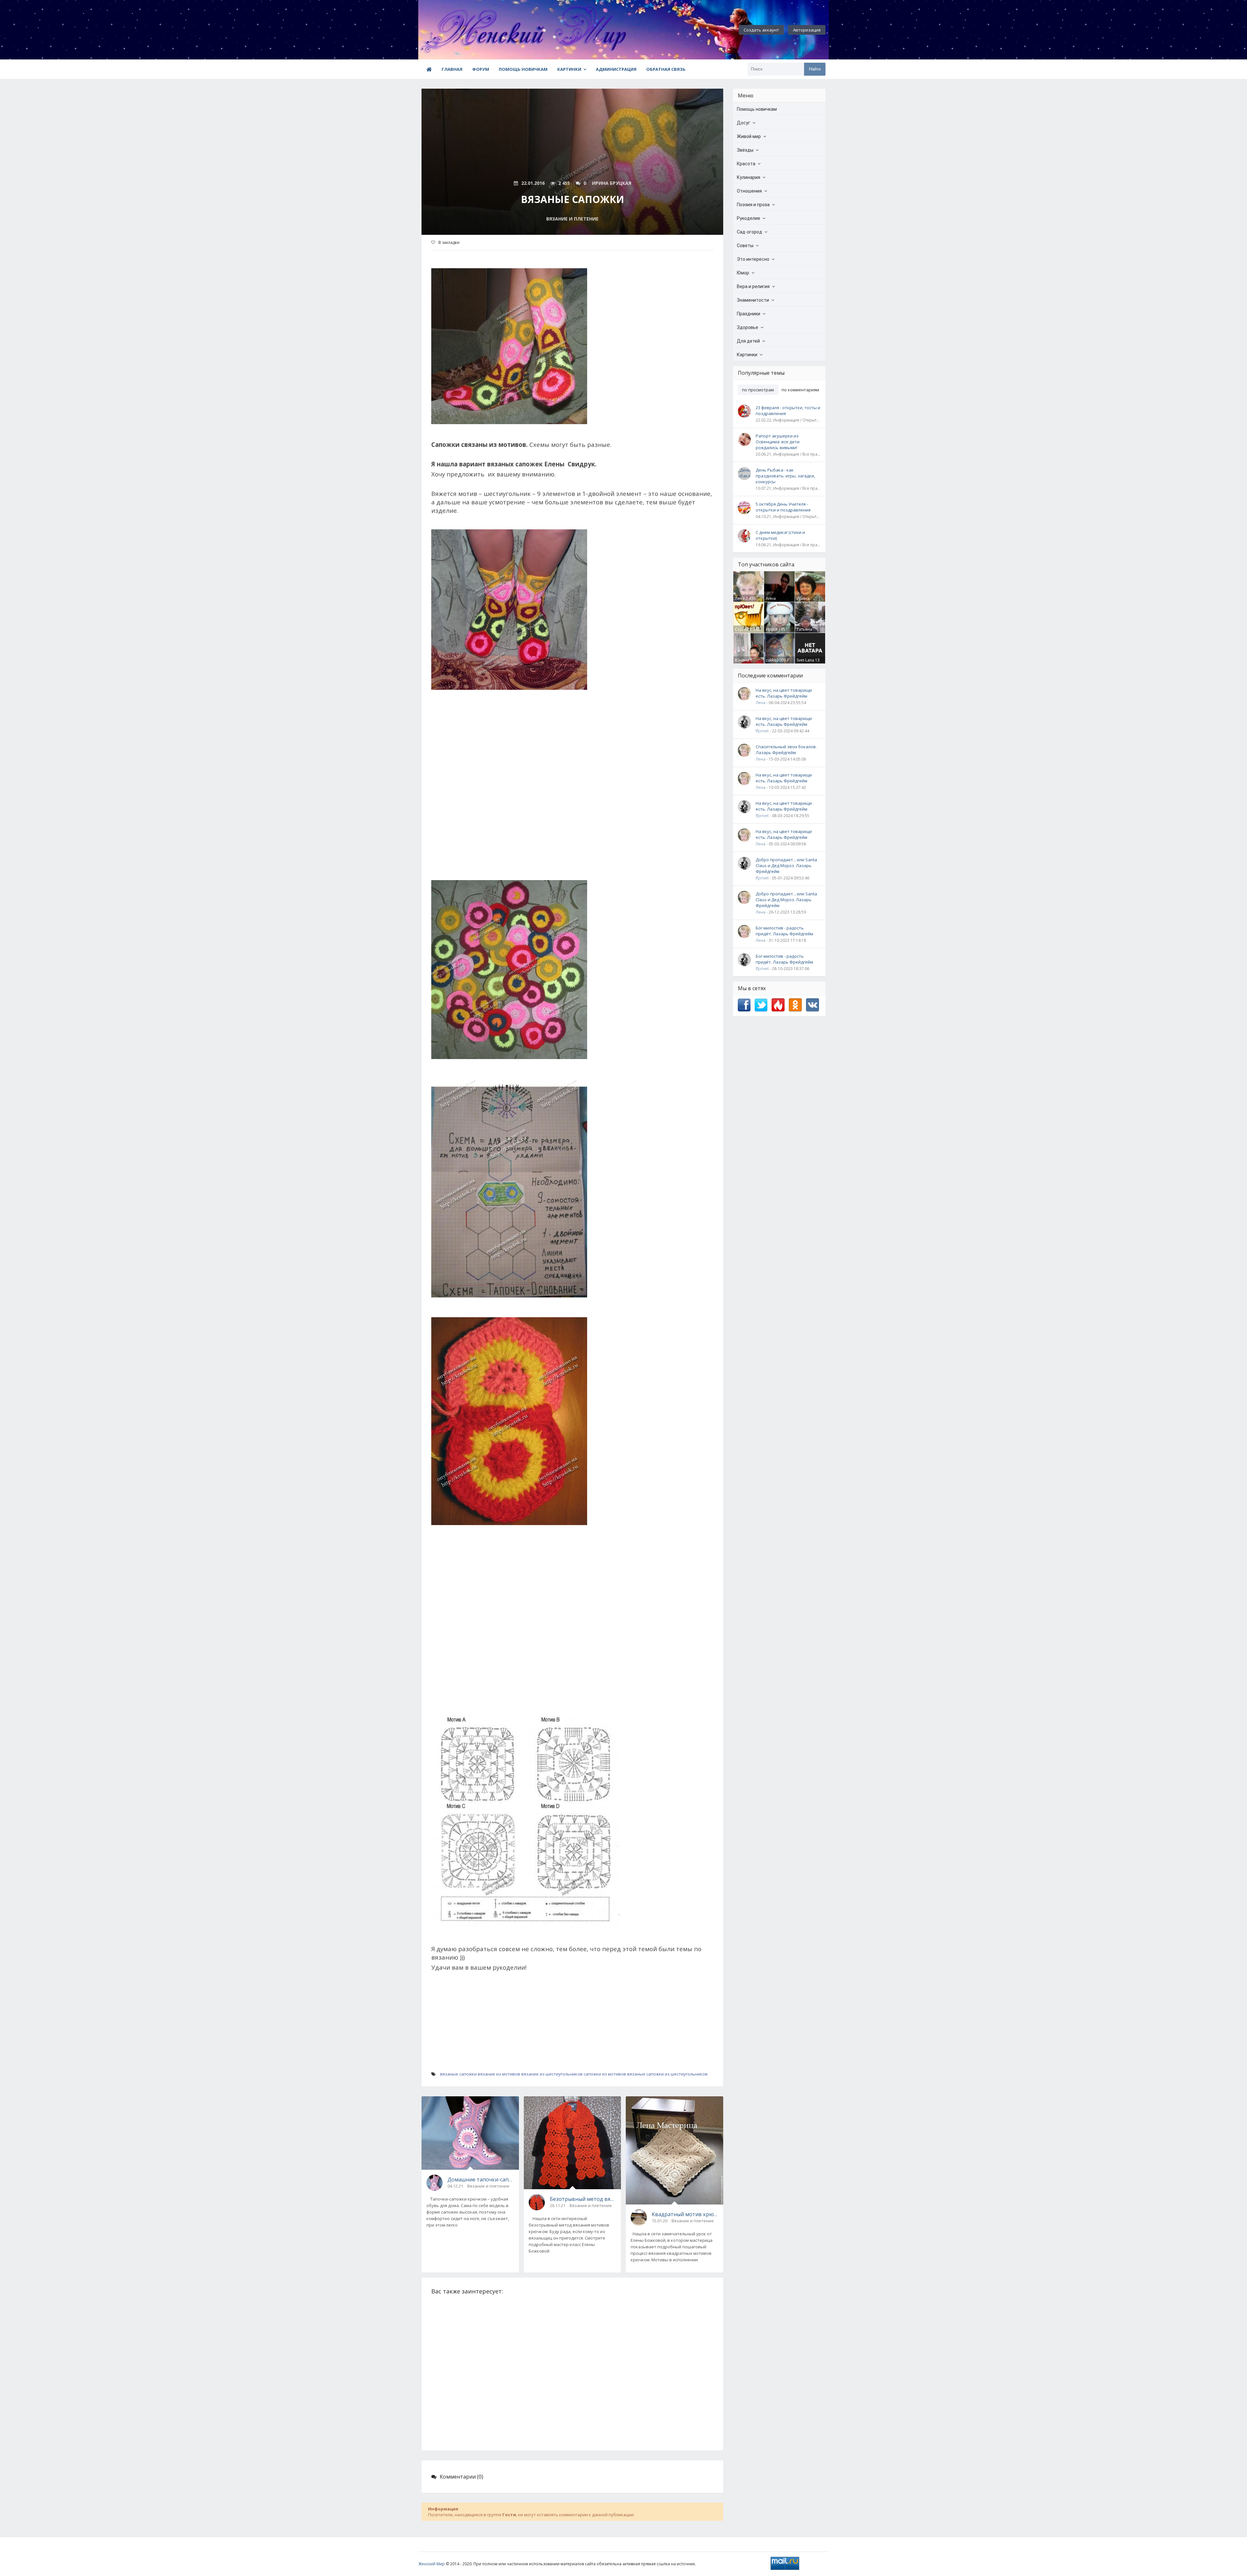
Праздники (749, 314)
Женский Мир (432, 2564)
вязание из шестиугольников (552, 2074)
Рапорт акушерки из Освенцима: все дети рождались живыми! (778, 442)
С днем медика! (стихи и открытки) (780, 535)
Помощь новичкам (523, 69)
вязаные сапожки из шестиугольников (667, 2074)
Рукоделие (749, 218)
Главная (452, 69)
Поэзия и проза (753, 205)
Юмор (743, 273)
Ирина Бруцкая (805, 601)
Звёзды (745, 150)
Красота (746, 164)
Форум (481, 69)
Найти (815, 69)
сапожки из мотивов (605, 2074)
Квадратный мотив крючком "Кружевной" (685, 2214)
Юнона (742, 660)
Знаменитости (753, 300)
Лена (740, 598)
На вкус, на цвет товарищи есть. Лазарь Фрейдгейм (784, 693)
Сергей (742, 629)
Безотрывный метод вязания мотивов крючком (583, 2199)
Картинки (569, 69)
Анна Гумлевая (775, 601)
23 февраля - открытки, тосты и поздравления (788, 410)
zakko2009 (776, 660)
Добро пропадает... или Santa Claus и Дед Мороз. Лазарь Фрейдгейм (786, 865)
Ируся (772, 629)
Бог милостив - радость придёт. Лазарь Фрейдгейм (784, 931)
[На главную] (454, 30)
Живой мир (749, 136)
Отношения (749, 191)
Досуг (743, 123)
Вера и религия (753, 286)
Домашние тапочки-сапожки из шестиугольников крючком (481, 2179)
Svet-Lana (805, 660)
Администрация (616, 69)
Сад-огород (749, 232)
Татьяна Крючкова (806, 632)
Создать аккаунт (761, 30)
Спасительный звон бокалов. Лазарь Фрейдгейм (786, 750)
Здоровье (748, 327)
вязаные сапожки (458, 2074)
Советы (745, 246)
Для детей (748, 341)
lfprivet (762, 731)
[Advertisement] (572, 789)
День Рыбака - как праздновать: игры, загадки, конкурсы (785, 476)
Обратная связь (666, 69)
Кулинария (749, 177)
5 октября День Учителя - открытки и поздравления (783, 507)
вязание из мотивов (499, 2074)
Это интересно (753, 259)
